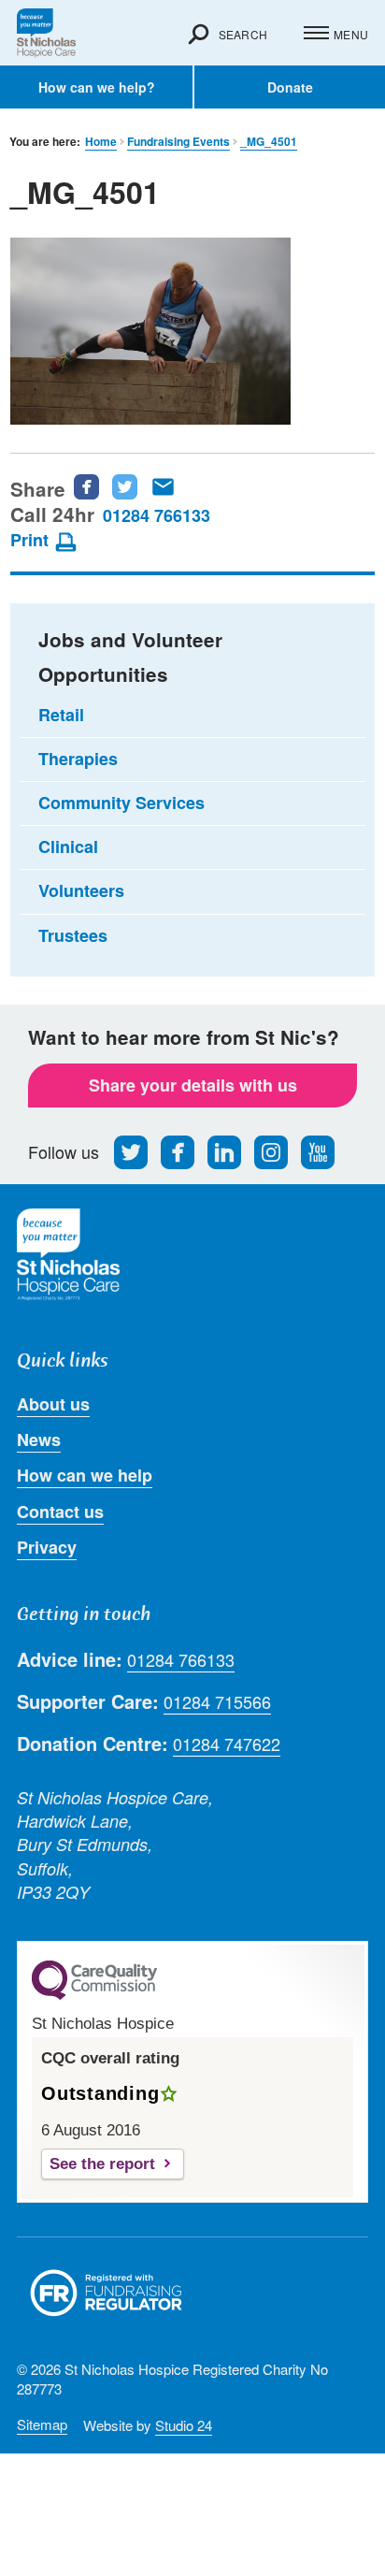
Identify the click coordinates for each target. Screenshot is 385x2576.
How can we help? (97, 87)
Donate (290, 87)
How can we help (85, 1475)
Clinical (68, 847)
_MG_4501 (269, 142)
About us (53, 1404)
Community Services (121, 803)
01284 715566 (217, 1702)
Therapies (78, 759)
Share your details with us (193, 1085)
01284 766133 (157, 515)
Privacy (47, 1547)
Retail (61, 715)
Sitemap (42, 2424)
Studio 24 (184, 2425)
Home (101, 142)
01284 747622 (227, 1744)
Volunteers (81, 890)
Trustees (73, 935)
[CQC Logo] (94, 1995)
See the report (102, 2164)
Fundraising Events (178, 142)
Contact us (60, 1512)
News (39, 1440)
